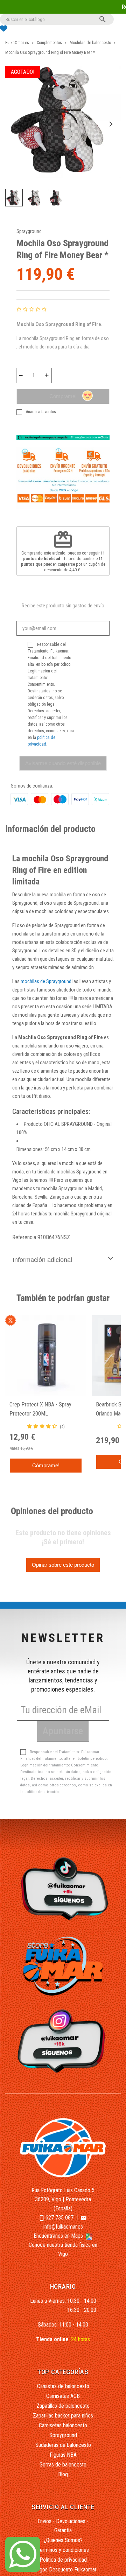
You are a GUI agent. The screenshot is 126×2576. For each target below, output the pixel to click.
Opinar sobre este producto (63, 1565)
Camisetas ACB (63, 2396)
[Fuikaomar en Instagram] (63, 2041)
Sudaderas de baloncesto (63, 2445)
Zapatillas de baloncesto (63, 2406)
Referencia (24, 1237)
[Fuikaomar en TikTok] (63, 1888)
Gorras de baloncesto (63, 2465)
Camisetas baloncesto (63, 2425)
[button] (14, 198)
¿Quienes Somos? (63, 2540)
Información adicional (42, 1260)
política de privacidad (43, 1792)
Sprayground (29, 231)
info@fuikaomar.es (63, 2227)
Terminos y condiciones (63, 2550)
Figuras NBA (63, 2455)
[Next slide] (110, 124)
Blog (63, 2474)
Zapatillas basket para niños (63, 2416)
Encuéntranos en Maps (59, 2236)
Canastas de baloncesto (63, 2386)
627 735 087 (59, 2218)
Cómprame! (63, 396)
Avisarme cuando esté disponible (63, 763)
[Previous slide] (16, 124)
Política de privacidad (63, 2560)
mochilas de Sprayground (46, 981)
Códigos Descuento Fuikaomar (63, 2570)
